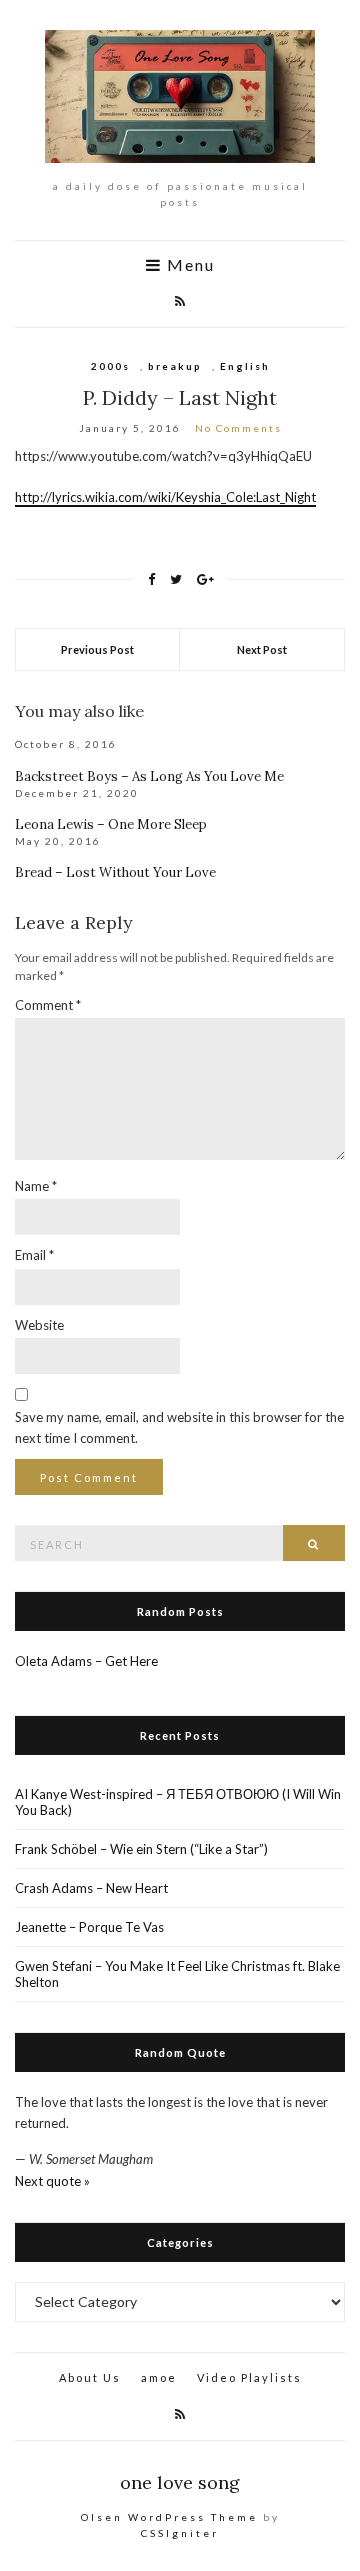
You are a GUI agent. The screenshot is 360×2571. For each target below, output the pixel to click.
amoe (159, 2377)
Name (36, 1186)
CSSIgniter (180, 2533)
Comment (48, 1005)
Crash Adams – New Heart (91, 1888)
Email (34, 1255)
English (245, 366)
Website (39, 1325)
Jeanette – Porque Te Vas (89, 1927)
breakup (175, 366)
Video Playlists (249, 2377)
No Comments (238, 428)
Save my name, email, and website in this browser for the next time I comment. (179, 1427)
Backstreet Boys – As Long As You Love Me (149, 776)
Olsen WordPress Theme (169, 2517)
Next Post (262, 649)
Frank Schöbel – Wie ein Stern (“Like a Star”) (141, 1849)
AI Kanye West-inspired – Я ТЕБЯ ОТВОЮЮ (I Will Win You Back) (178, 1802)
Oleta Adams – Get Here (86, 1661)
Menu (188, 265)
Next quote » (52, 2181)
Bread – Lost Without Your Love (115, 872)
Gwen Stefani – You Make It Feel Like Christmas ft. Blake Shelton (177, 1974)
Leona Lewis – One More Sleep (111, 824)
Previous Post (97, 649)
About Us (90, 2377)
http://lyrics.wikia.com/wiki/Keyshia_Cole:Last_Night (165, 497)
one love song (180, 2482)
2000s (110, 366)
